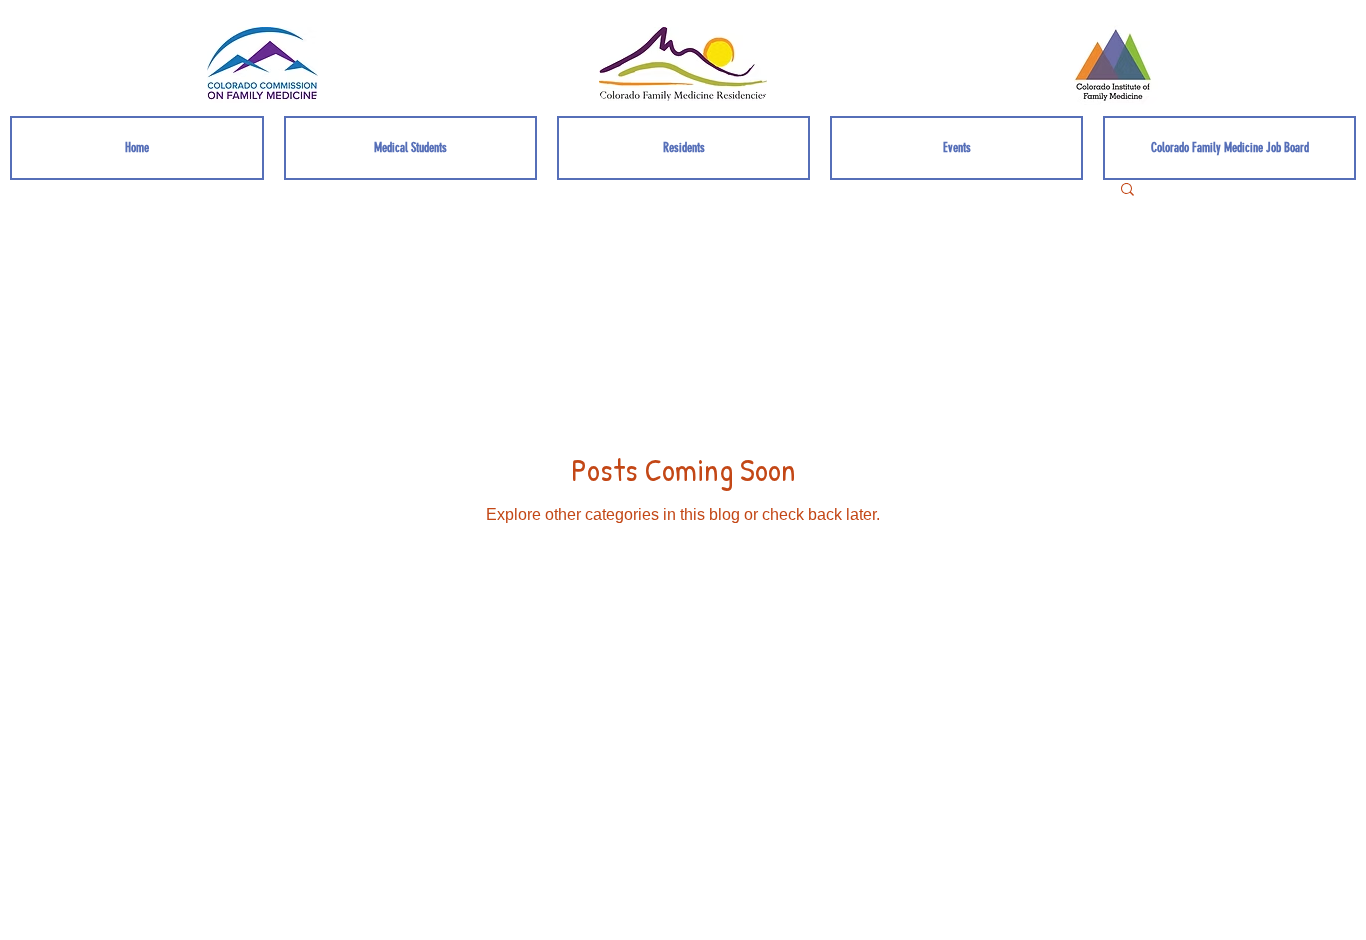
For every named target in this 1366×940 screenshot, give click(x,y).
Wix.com (885, 771)
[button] (1127, 190)
